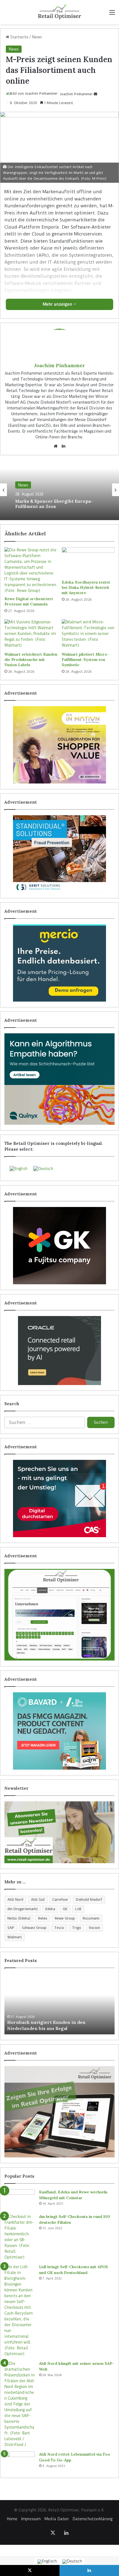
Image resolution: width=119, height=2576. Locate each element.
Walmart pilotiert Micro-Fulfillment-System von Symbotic (85, 660)
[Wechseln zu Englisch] (47, 2562)
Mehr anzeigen (58, 304)
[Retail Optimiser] (59, 12)
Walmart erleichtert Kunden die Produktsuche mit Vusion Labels (31, 660)
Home (12, 2519)
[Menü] (112, 14)
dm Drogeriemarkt (23, 1909)
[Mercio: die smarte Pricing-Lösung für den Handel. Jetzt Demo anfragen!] (59, 963)
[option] (59, 490)
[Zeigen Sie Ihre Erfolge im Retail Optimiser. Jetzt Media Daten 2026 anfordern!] (59, 2112)
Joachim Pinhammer (76, 94)
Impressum (31, 2519)
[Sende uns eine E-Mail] (95, 94)
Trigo (77, 1928)
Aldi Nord (15, 1899)
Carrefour (60, 1899)
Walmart (15, 1937)
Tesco (59, 1928)
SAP (11, 1928)
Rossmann (91, 1918)
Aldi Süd (38, 1899)
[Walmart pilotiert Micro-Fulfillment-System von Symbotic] (88, 634)
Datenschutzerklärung (92, 2519)
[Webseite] (56, 446)
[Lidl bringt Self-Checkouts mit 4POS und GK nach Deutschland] (20, 2310)
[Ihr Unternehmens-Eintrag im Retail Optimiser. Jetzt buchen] (59, 1615)
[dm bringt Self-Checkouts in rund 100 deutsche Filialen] (20, 2237)
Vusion (94, 1928)
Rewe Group (65, 1918)
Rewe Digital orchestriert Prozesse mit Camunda (29, 601)
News (37, 37)
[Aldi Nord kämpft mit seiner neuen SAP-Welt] (20, 2404)
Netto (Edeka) (19, 1918)
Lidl (78, 1909)
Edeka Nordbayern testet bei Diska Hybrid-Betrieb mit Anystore (86, 587)
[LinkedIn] (63, 446)
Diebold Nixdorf (89, 1899)
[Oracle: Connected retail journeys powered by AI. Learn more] (59, 1351)
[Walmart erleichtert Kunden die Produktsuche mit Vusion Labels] (31, 634)
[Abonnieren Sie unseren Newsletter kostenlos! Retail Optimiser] (59, 1832)
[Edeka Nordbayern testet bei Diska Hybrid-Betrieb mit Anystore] (88, 562)
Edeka (50, 1909)
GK (65, 1909)
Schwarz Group (34, 1928)
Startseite (19, 37)
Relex (43, 1918)
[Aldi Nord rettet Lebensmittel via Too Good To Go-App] (20, 2462)
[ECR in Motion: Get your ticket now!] (59, 745)
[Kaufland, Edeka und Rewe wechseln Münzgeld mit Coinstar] (20, 2200)
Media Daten (57, 2519)
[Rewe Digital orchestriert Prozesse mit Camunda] (31, 570)
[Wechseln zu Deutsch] (72, 2562)
